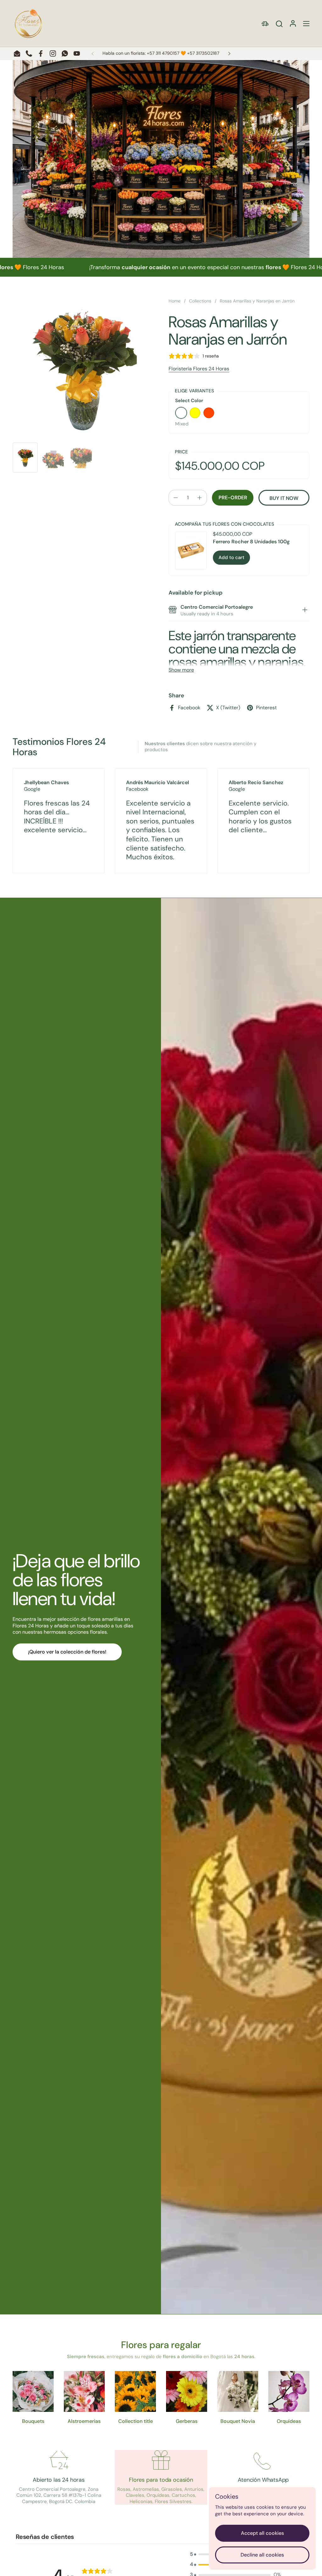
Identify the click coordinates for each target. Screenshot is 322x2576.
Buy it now (284, 498)
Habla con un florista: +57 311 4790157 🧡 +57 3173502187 (161, 53)
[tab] (305, 611)
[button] (279, 24)
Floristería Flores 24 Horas (199, 369)
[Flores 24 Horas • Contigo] (28, 24)
